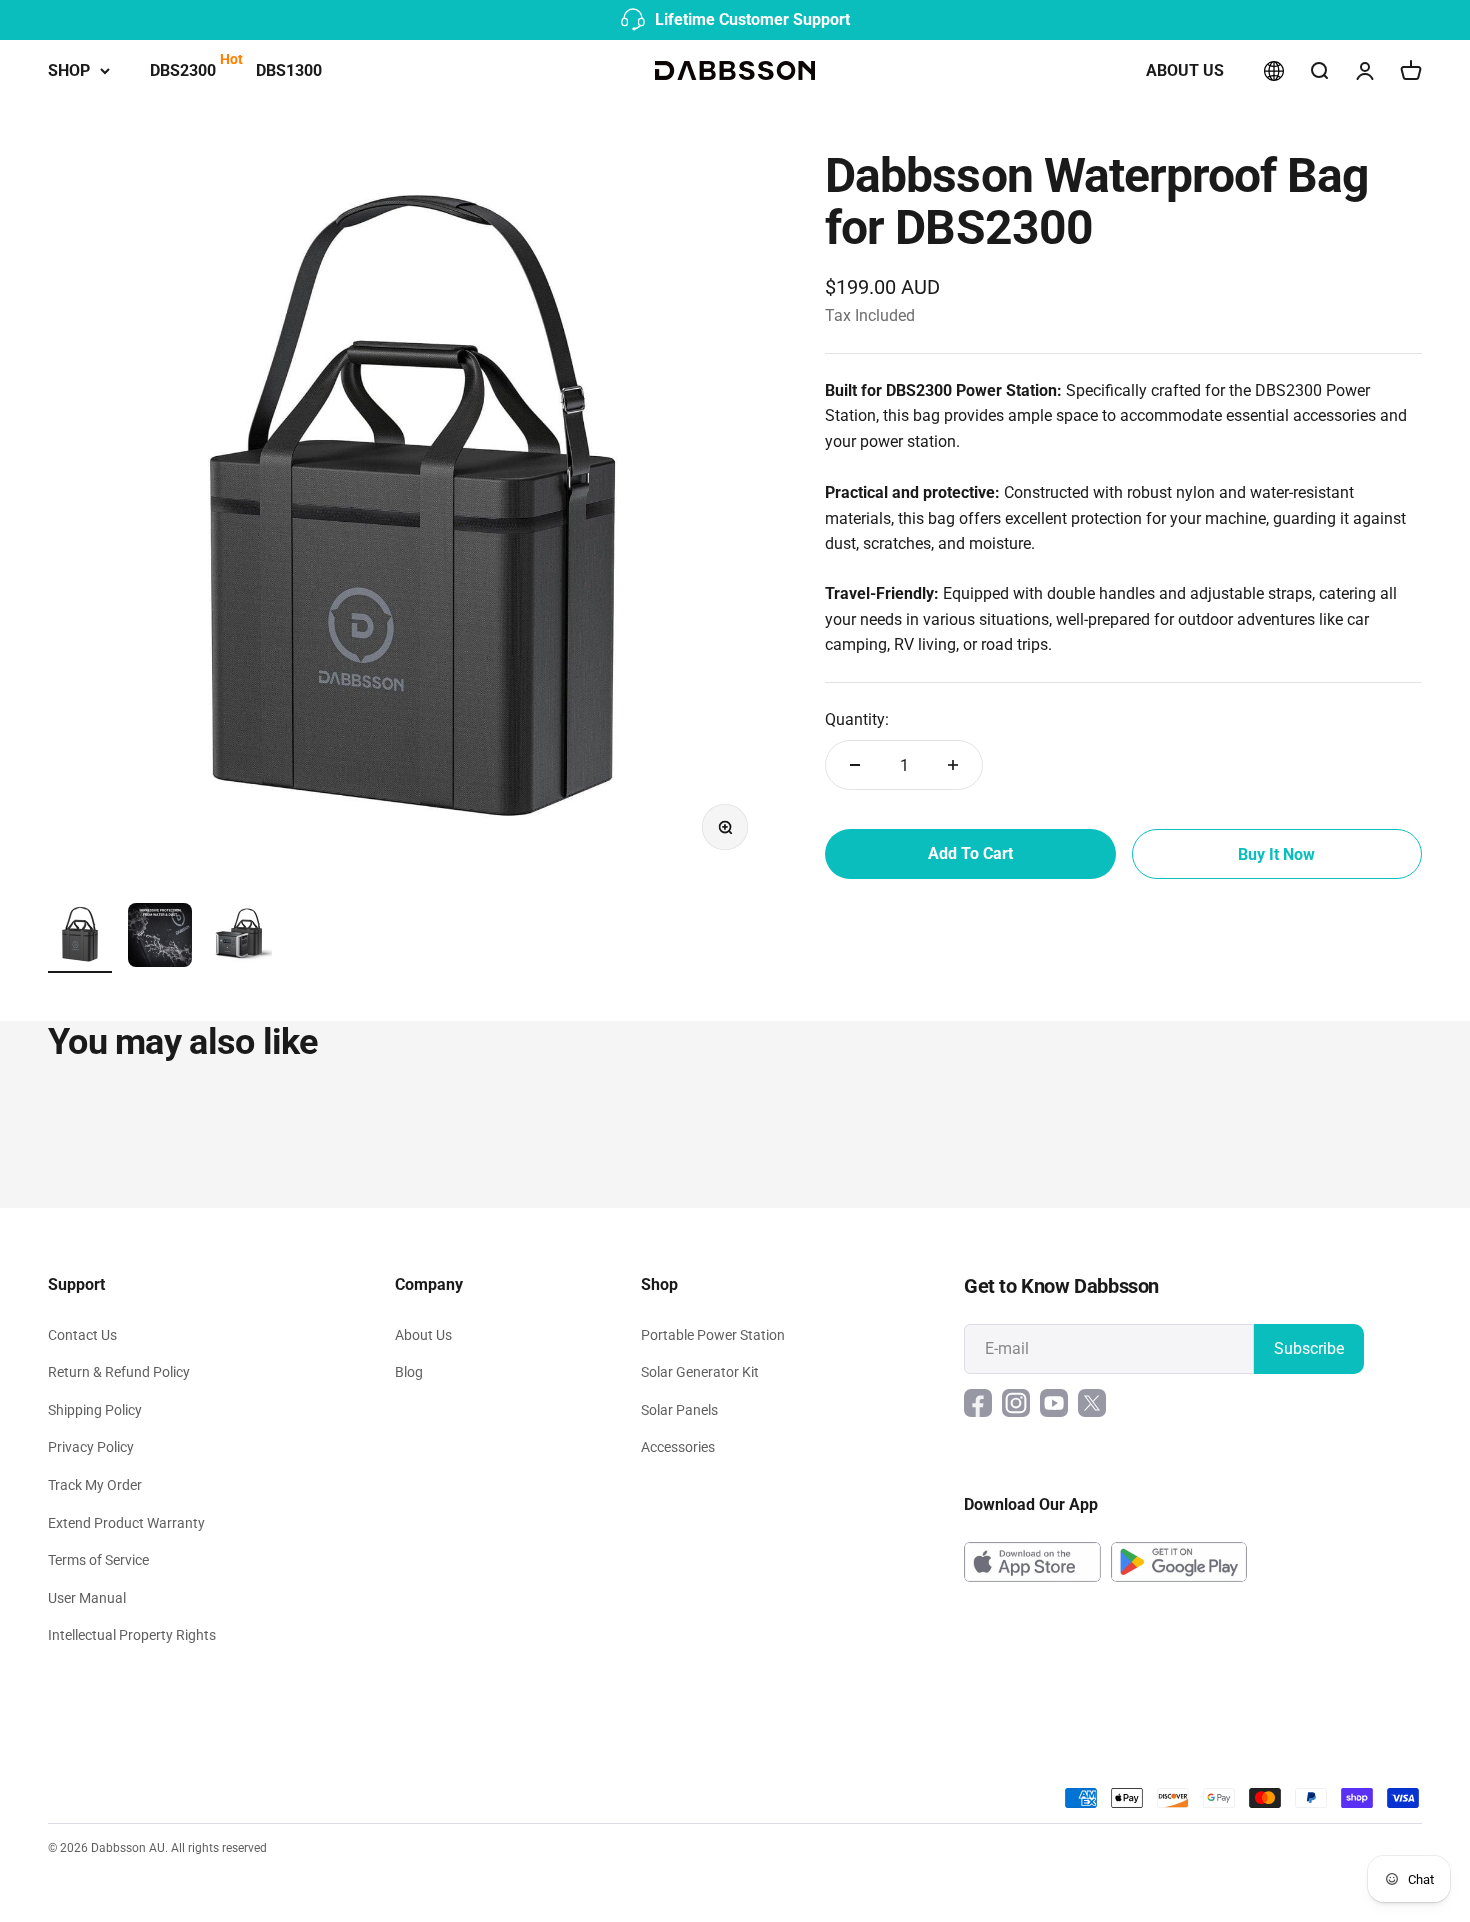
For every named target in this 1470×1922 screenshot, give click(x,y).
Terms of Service (98, 1560)
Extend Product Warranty (126, 1523)
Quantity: (857, 719)
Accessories (678, 1447)
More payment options (1277, 854)
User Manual (87, 1598)
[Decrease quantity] (855, 765)
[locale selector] (1274, 71)
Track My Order (95, 1485)
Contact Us (82, 1335)
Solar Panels (679, 1410)
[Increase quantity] (953, 765)
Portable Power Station (713, 1335)
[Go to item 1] (80, 938)
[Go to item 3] (240, 938)
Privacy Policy (91, 1447)
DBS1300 (289, 70)
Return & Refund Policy (119, 1372)
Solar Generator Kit (700, 1372)
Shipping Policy (95, 1410)
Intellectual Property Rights (132, 1635)
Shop (69, 70)
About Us (1185, 70)
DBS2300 (183, 70)
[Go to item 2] (160, 938)
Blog (409, 1372)
